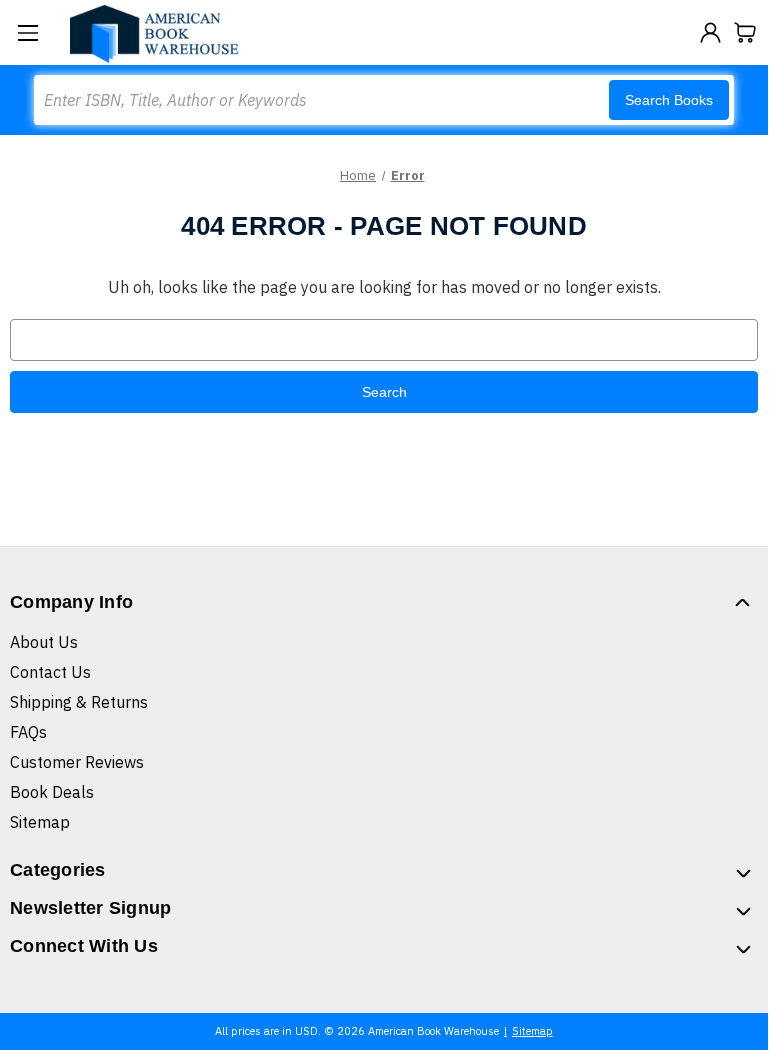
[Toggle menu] (27, 32)
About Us (44, 642)
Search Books (669, 100)
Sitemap (40, 822)
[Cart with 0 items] (745, 32)
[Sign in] (710, 32)
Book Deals (52, 792)
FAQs (28, 732)
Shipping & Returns (79, 702)
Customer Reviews (77, 762)
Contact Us (50, 672)
